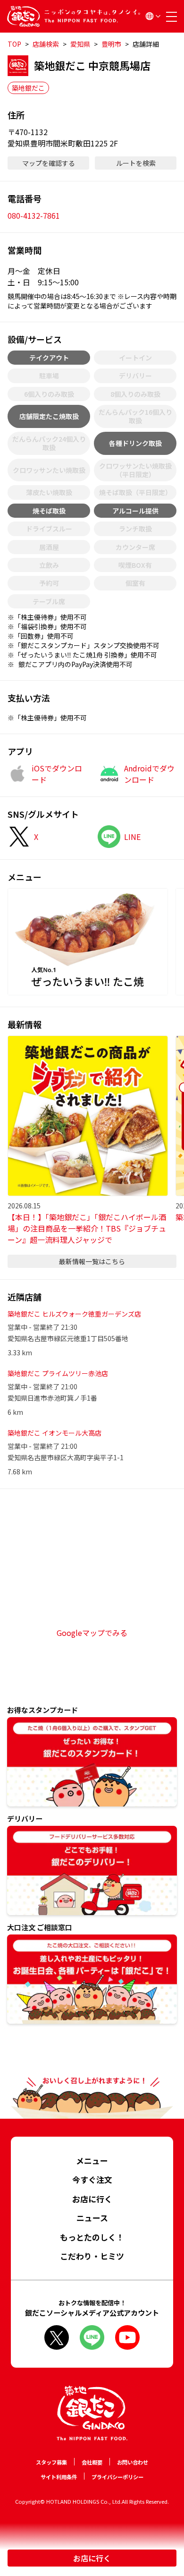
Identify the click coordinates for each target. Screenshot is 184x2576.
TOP (14, 44)
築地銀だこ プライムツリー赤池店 (58, 1373)
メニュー (92, 2161)
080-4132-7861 (34, 215)
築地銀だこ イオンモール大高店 (54, 1433)
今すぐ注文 (92, 2179)
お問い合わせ (133, 2462)
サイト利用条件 (59, 2477)
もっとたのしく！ (92, 2237)
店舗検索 (46, 44)
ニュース (92, 2218)
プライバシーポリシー (117, 2477)
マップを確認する (49, 163)
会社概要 (92, 2462)
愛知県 (80, 44)
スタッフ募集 (51, 2462)
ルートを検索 (136, 163)
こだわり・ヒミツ (92, 2256)
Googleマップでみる (92, 1633)
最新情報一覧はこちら (92, 1261)
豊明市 (111, 44)
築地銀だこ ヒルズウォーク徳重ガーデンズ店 (74, 1314)
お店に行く (92, 2558)
